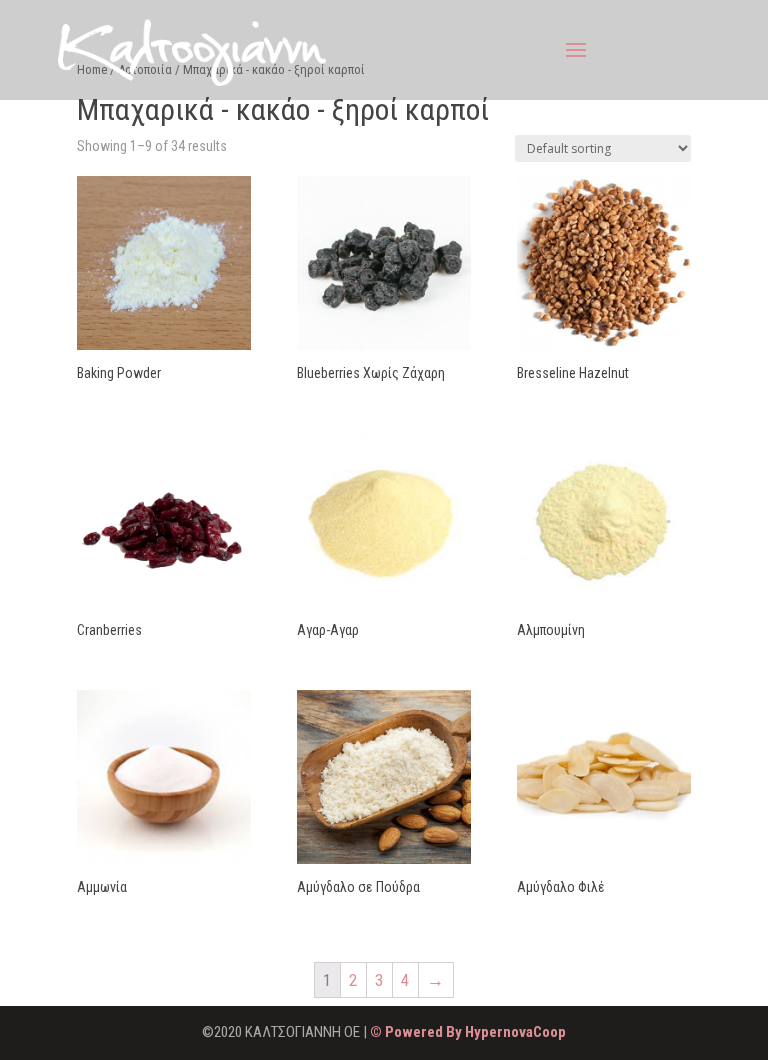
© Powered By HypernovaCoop (468, 1032)
